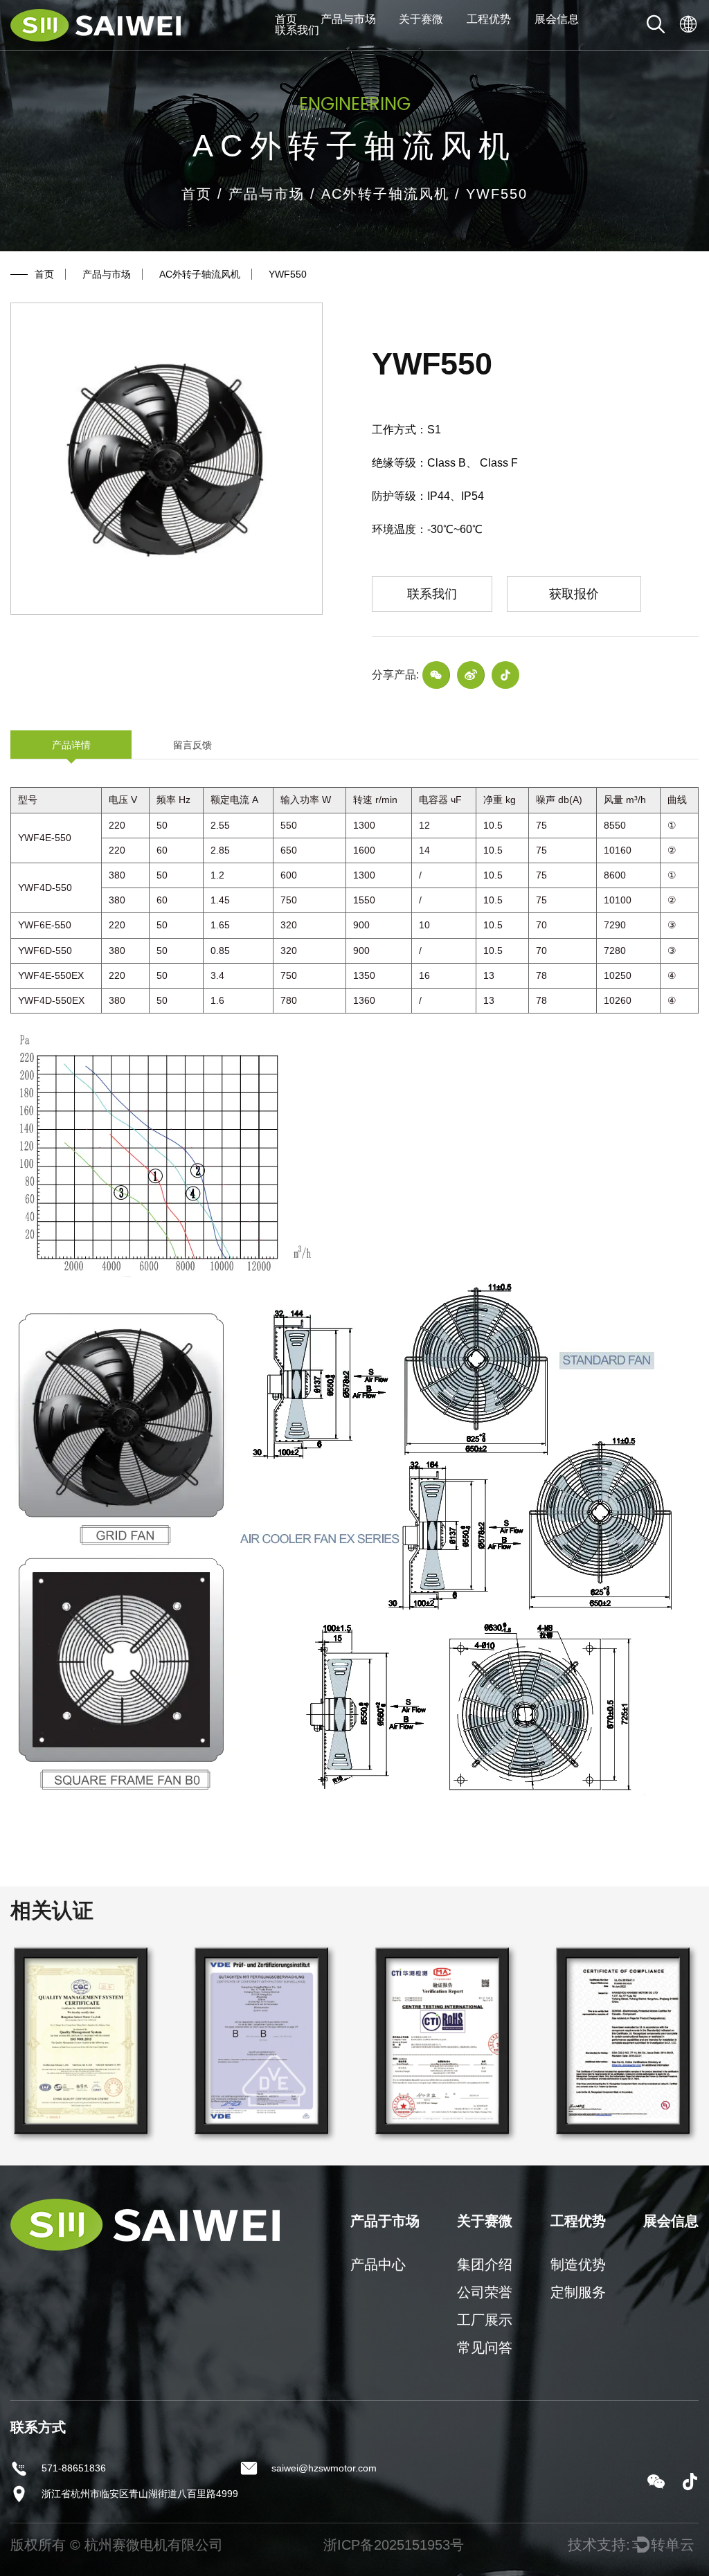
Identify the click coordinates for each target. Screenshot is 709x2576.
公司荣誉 (485, 2292)
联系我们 (297, 30)
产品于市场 (385, 2221)
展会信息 (557, 19)
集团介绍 (485, 2264)
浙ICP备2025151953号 (394, 2545)
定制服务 (578, 2292)
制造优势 (578, 2264)
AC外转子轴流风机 (385, 194)
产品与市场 (348, 19)
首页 (286, 19)
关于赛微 (421, 19)
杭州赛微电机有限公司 (154, 2545)
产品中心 (378, 2264)
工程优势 (489, 19)
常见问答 (485, 2348)
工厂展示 (485, 2320)
